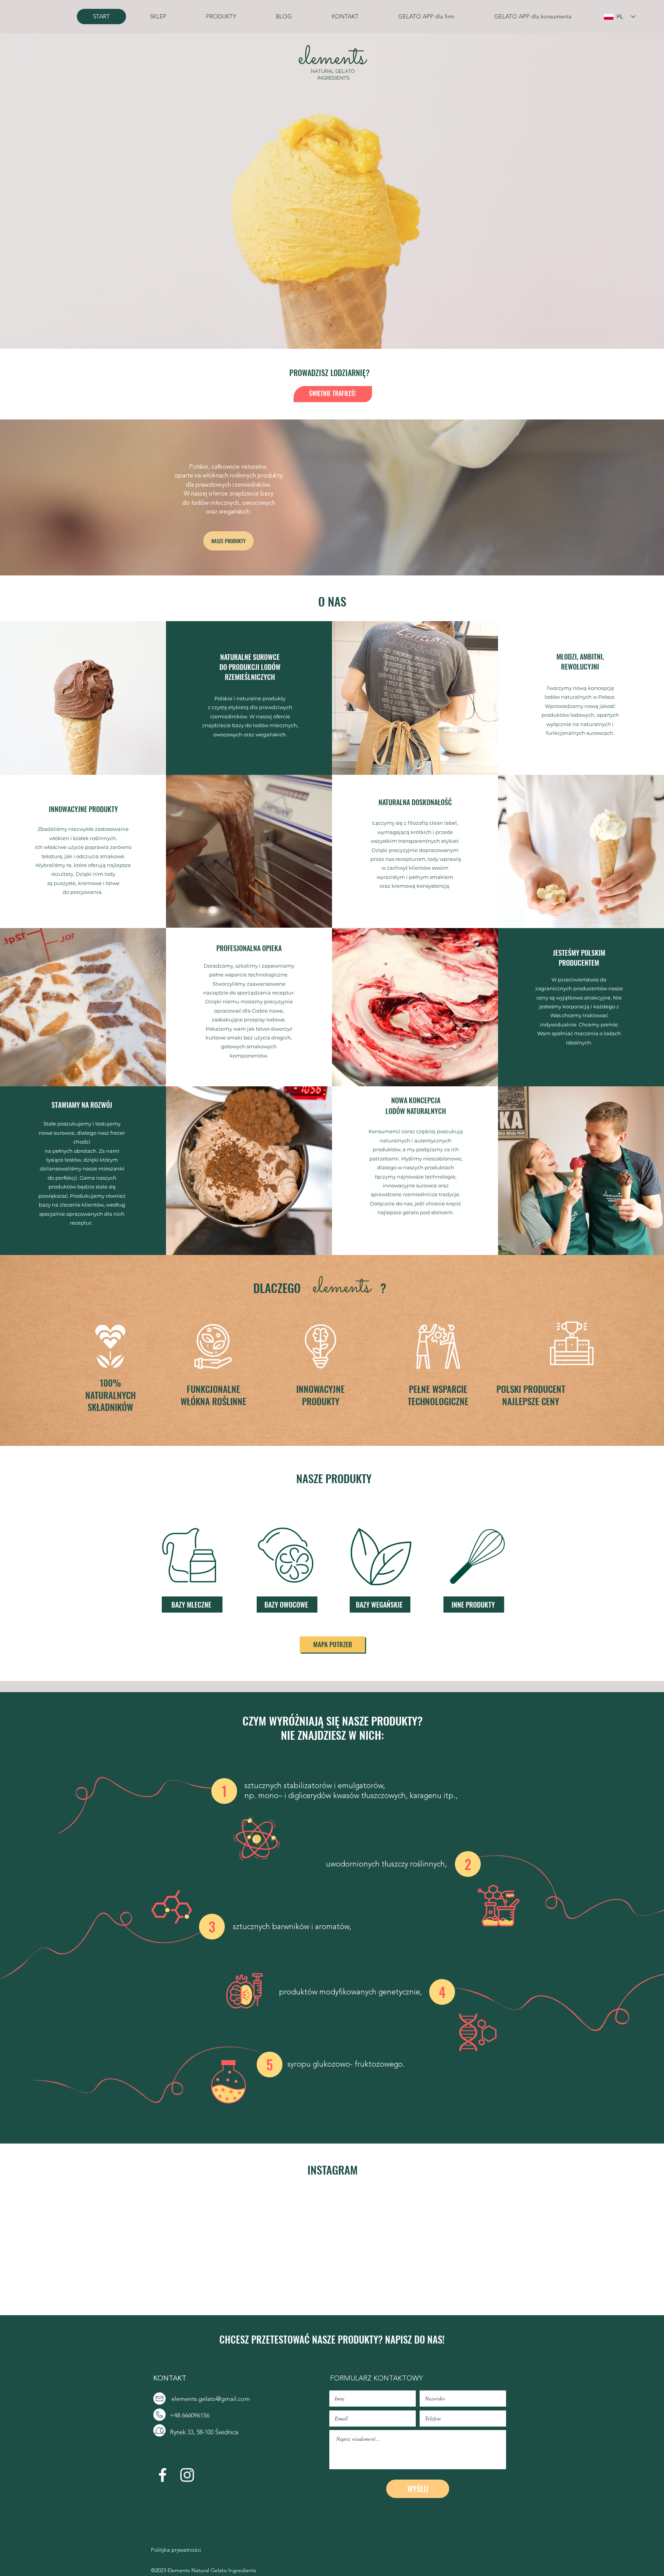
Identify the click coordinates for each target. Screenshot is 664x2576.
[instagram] (187, 2475)
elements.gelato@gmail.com (211, 2399)
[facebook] (163, 2475)
